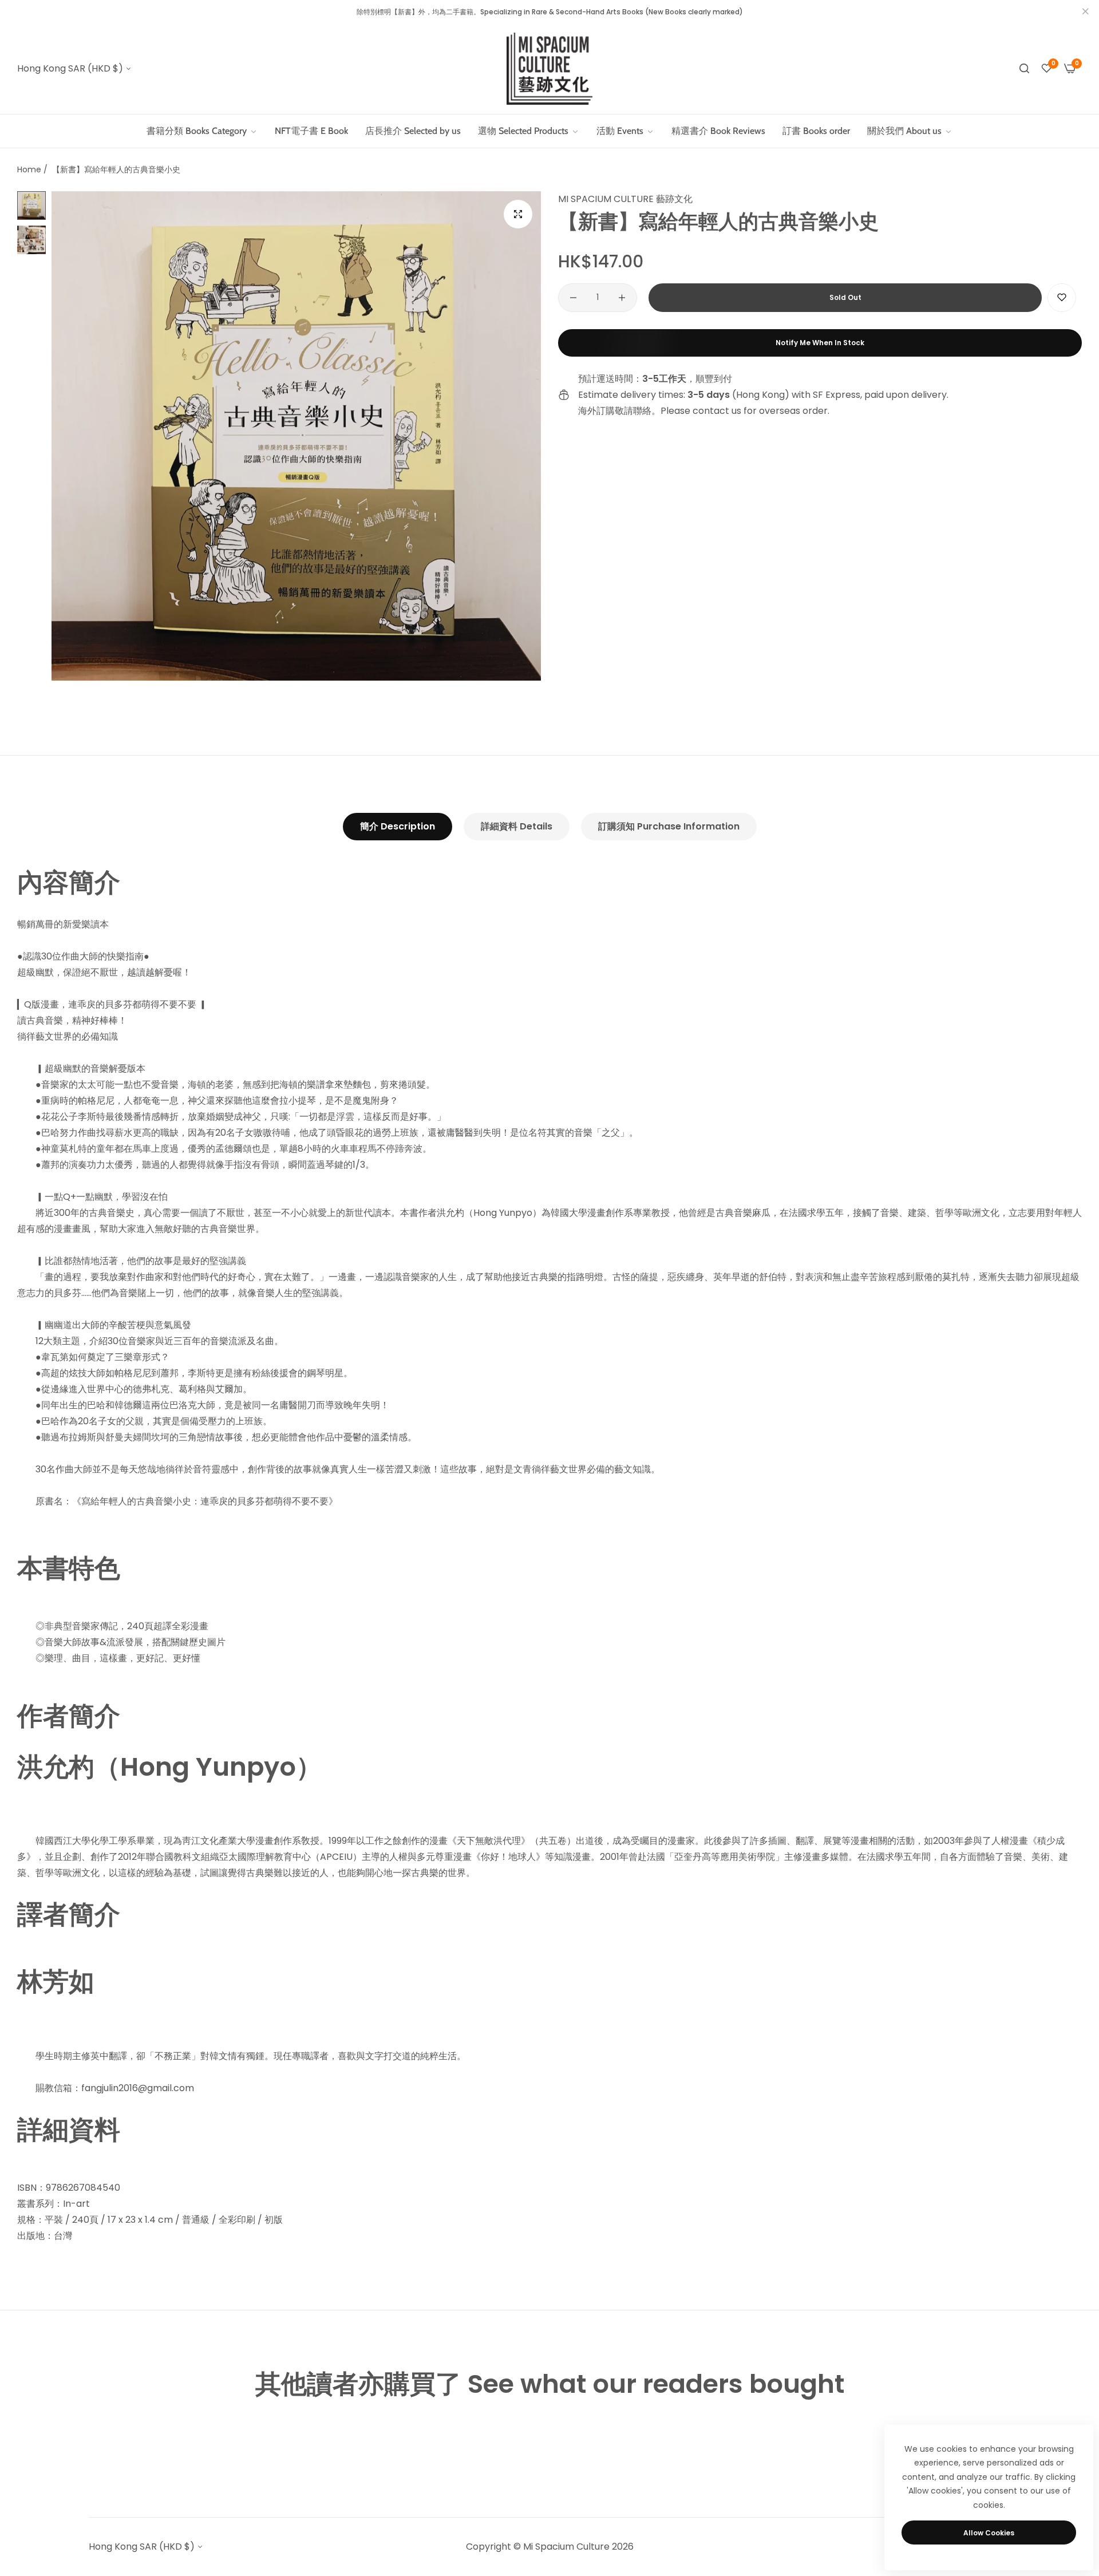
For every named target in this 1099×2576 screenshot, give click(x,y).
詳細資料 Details (517, 826)
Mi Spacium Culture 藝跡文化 (625, 199)
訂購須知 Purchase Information (669, 826)
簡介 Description (398, 826)
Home (29, 169)
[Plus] (622, 298)
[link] (529, 131)
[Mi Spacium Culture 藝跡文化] (549, 69)
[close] (1085, 12)
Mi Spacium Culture (566, 2547)
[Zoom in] (518, 214)
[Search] (1024, 69)
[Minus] (573, 298)
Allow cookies (989, 2533)
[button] (1062, 298)
